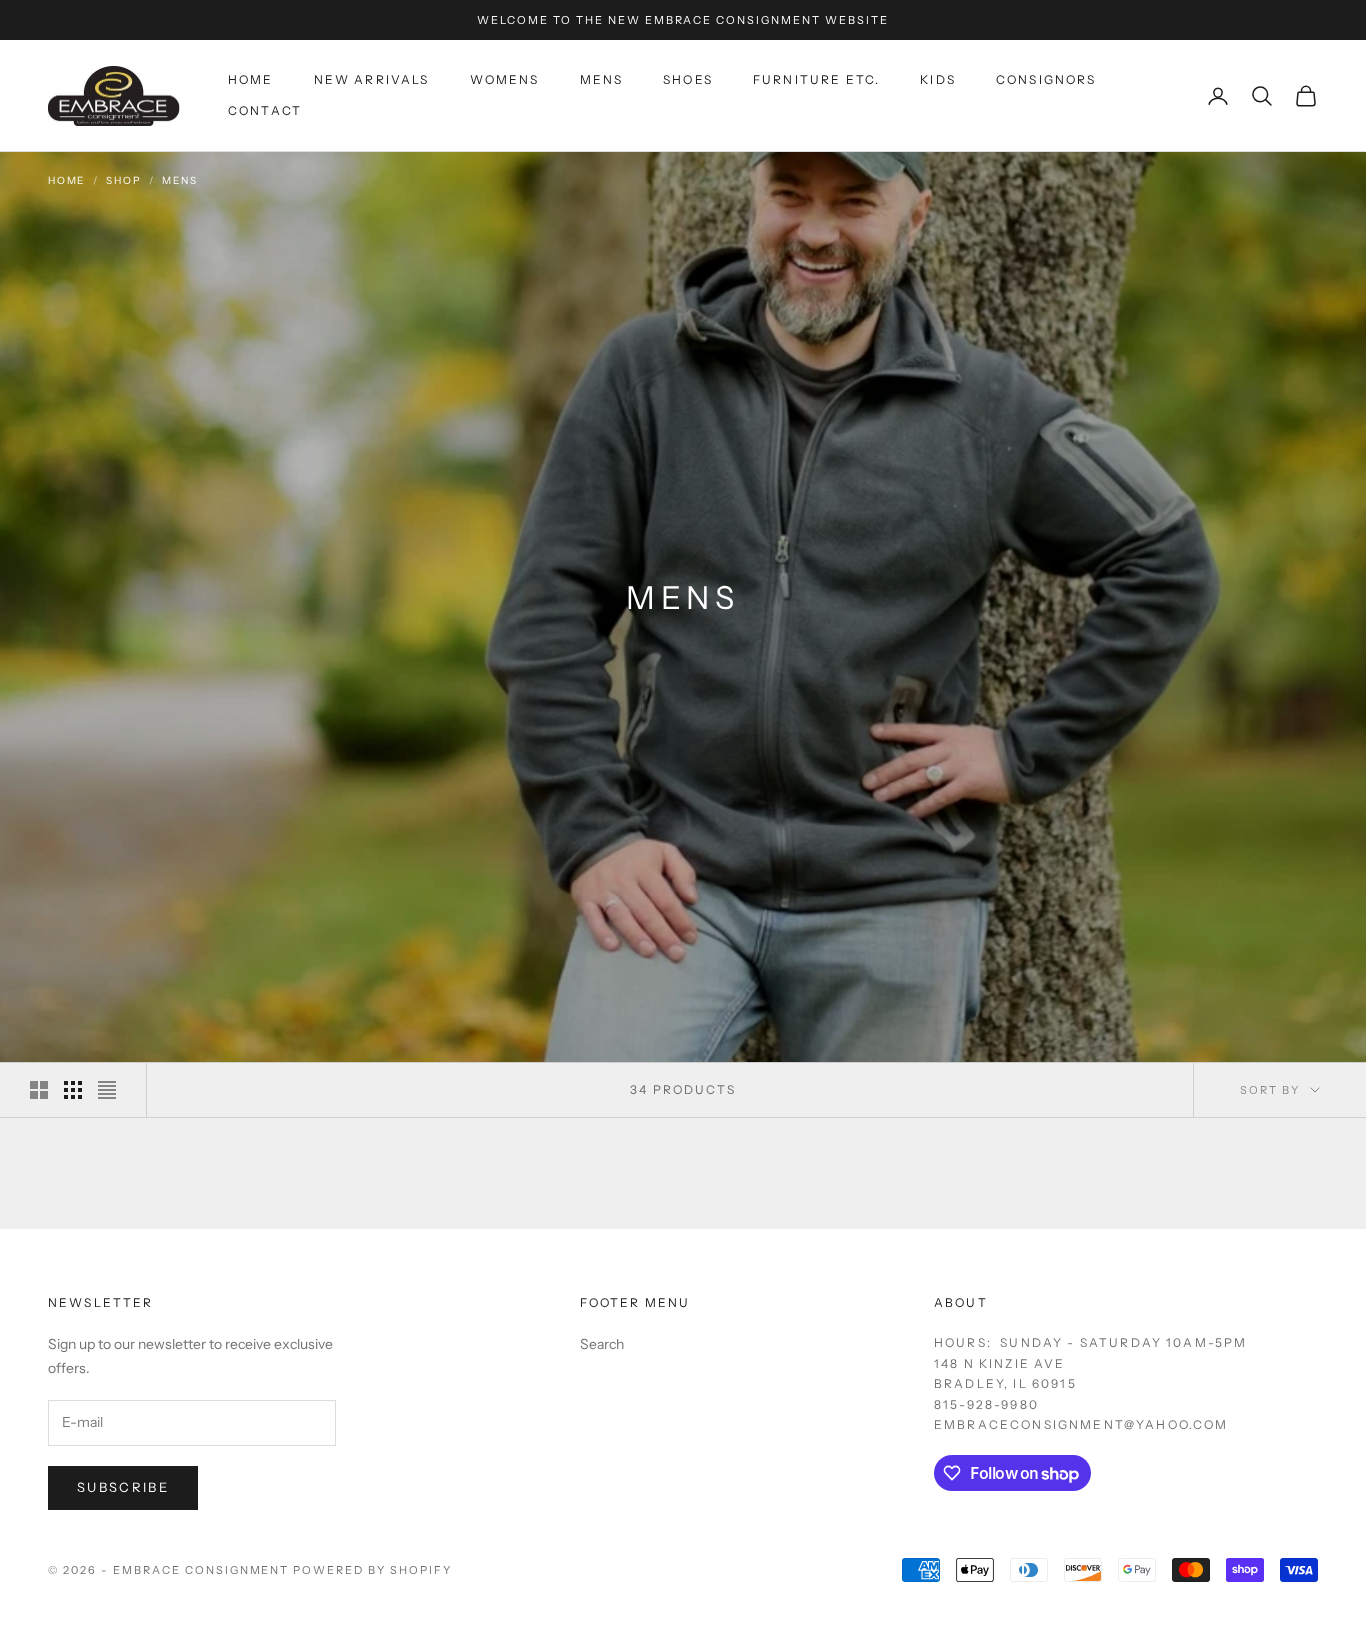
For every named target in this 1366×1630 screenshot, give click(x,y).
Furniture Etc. (816, 80)
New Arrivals (372, 80)
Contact (265, 110)
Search (602, 1344)
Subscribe (123, 1487)
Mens (602, 80)
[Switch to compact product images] (107, 1090)
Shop (123, 180)
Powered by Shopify (372, 1570)
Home (251, 80)
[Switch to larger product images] (39, 1090)
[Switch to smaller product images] (73, 1090)
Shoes (688, 80)
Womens (505, 80)
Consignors (1046, 80)
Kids (938, 80)
